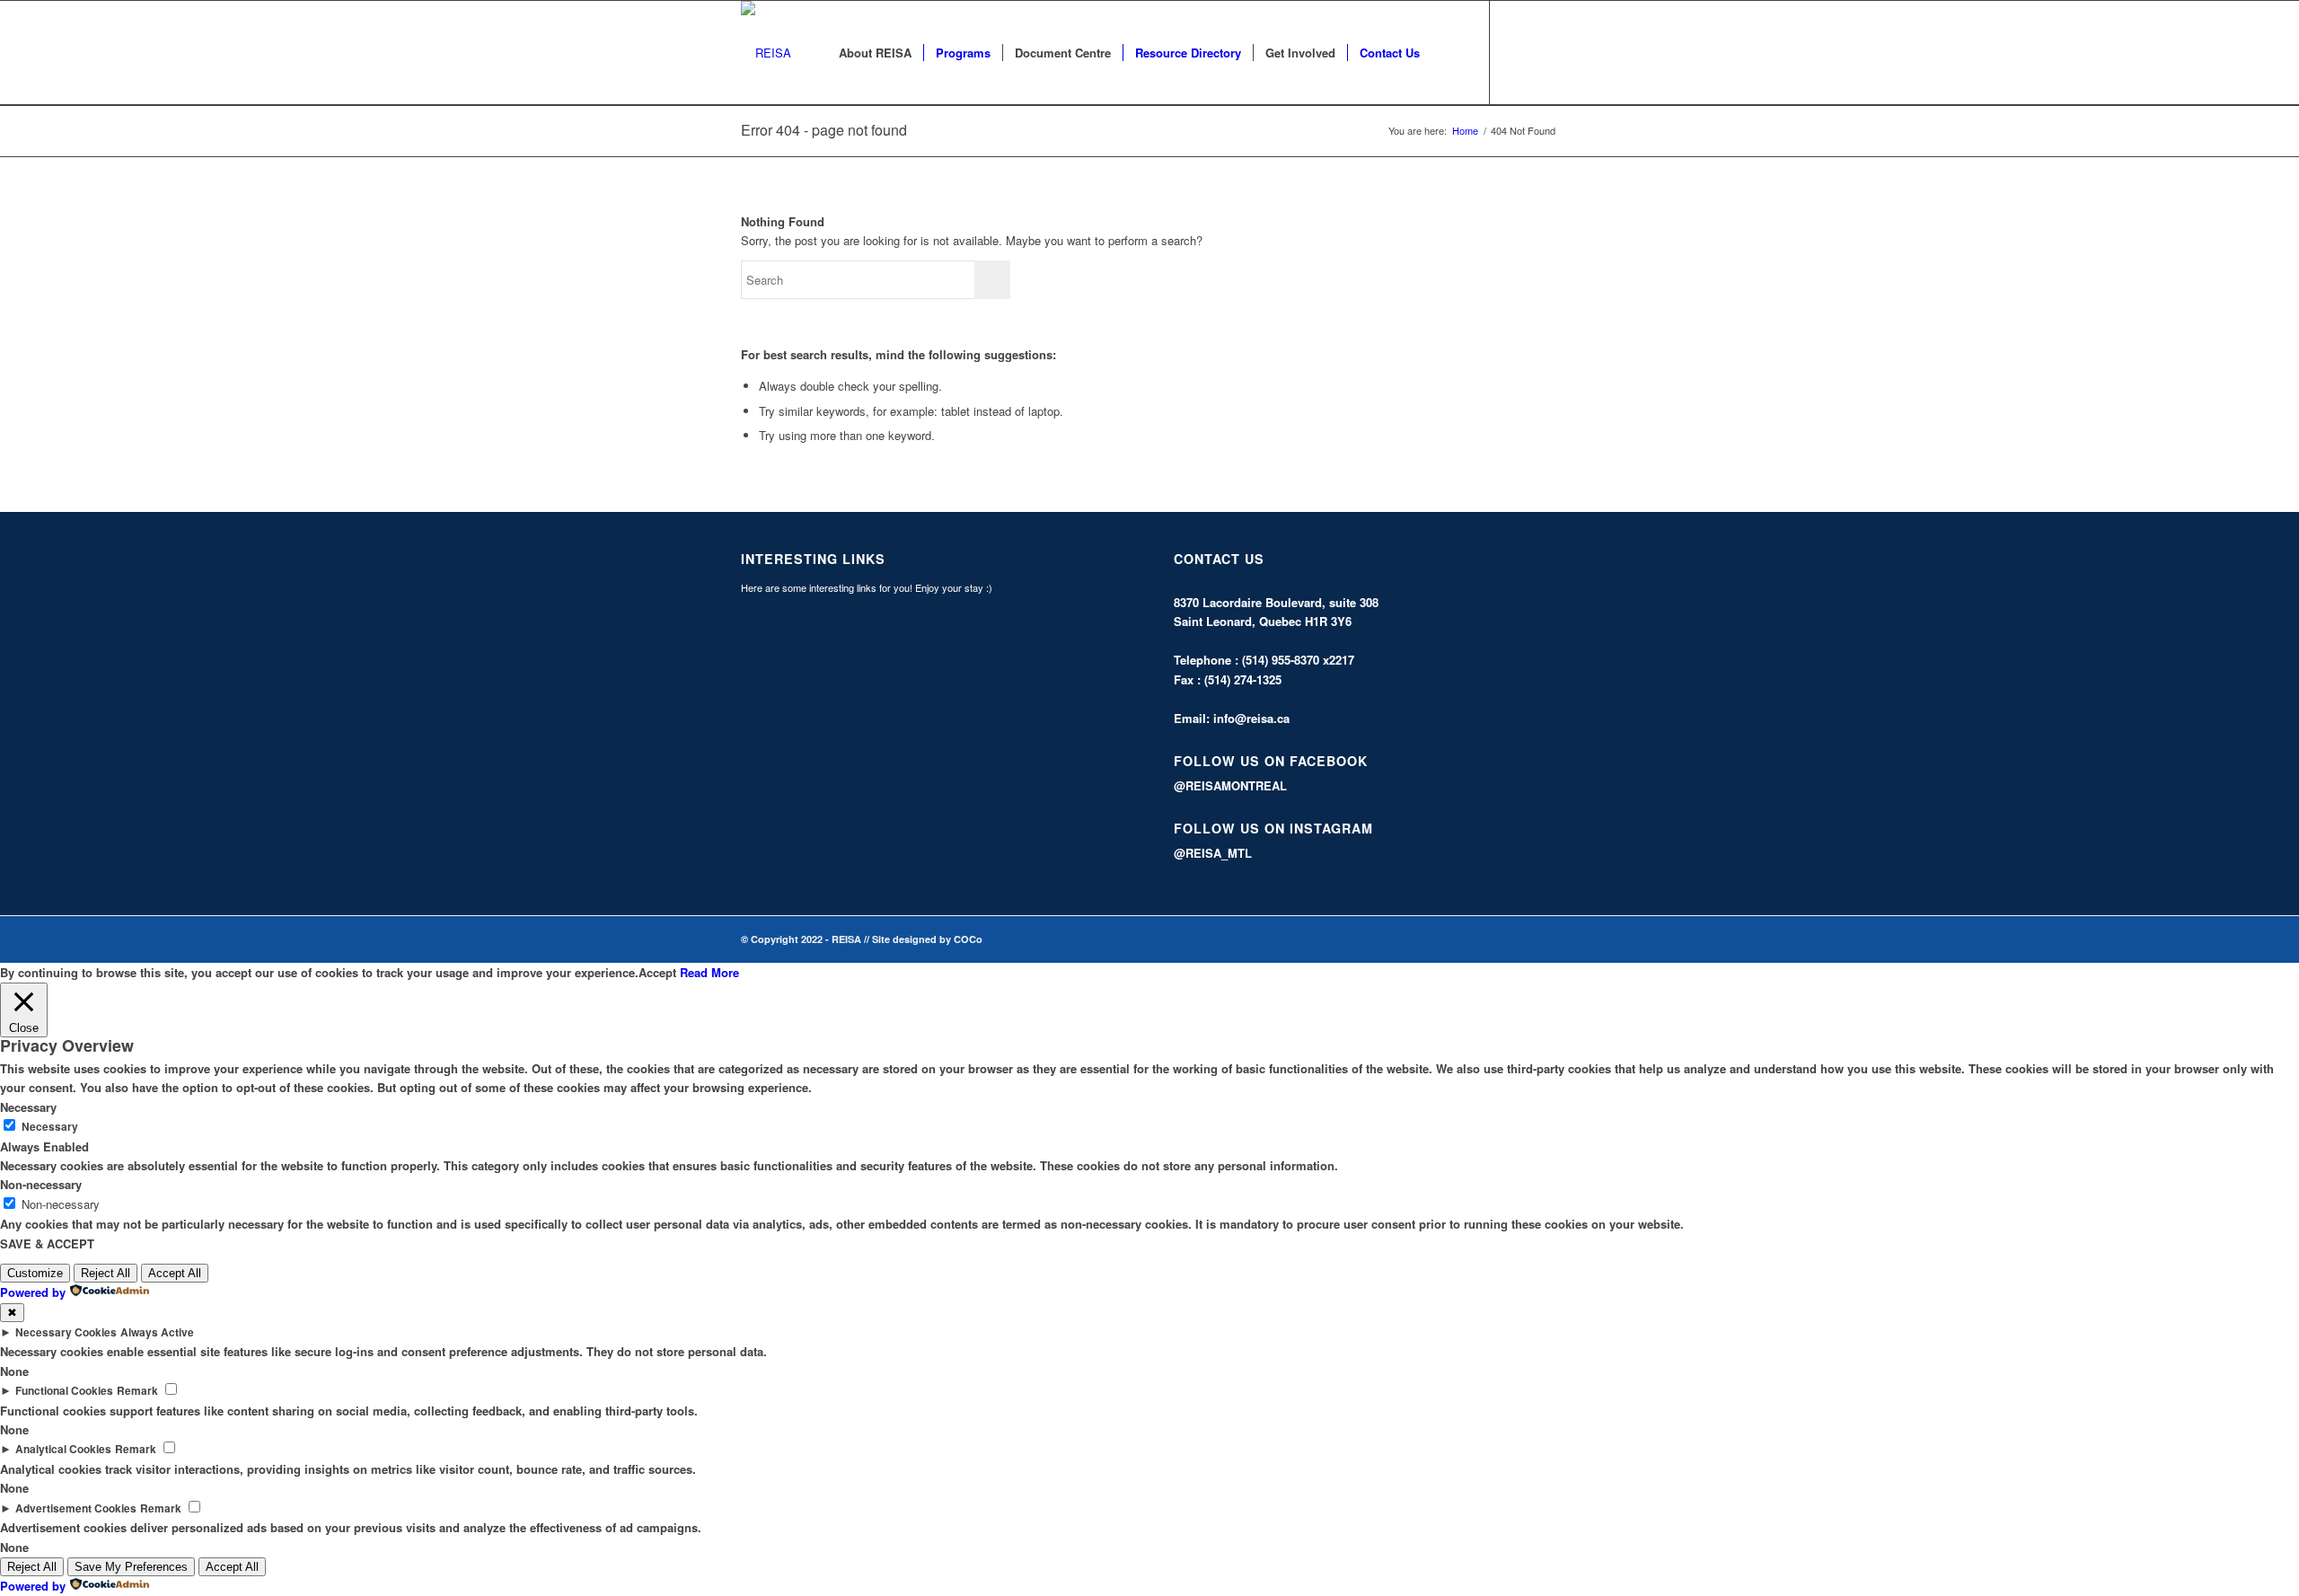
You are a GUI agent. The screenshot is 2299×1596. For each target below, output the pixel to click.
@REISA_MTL (1213, 853)
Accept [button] (657, 972)
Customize (35, 1273)
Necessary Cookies (66, 1332)
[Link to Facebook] (1518, 52)
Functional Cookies (64, 1391)
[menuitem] (875, 53)
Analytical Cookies (63, 1449)
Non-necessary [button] (41, 1184)
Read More (709, 972)
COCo (968, 939)
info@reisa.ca (1251, 718)
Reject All (106, 1273)
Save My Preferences (131, 1567)
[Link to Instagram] (1545, 52)
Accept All (175, 1273)
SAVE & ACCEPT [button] (47, 1243)
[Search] (1449, 53)
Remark (137, 1391)
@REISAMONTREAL (1230, 785)
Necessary (50, 1127)
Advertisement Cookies (76, 1508)
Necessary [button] (28, 1107)
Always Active (157, 1332)
